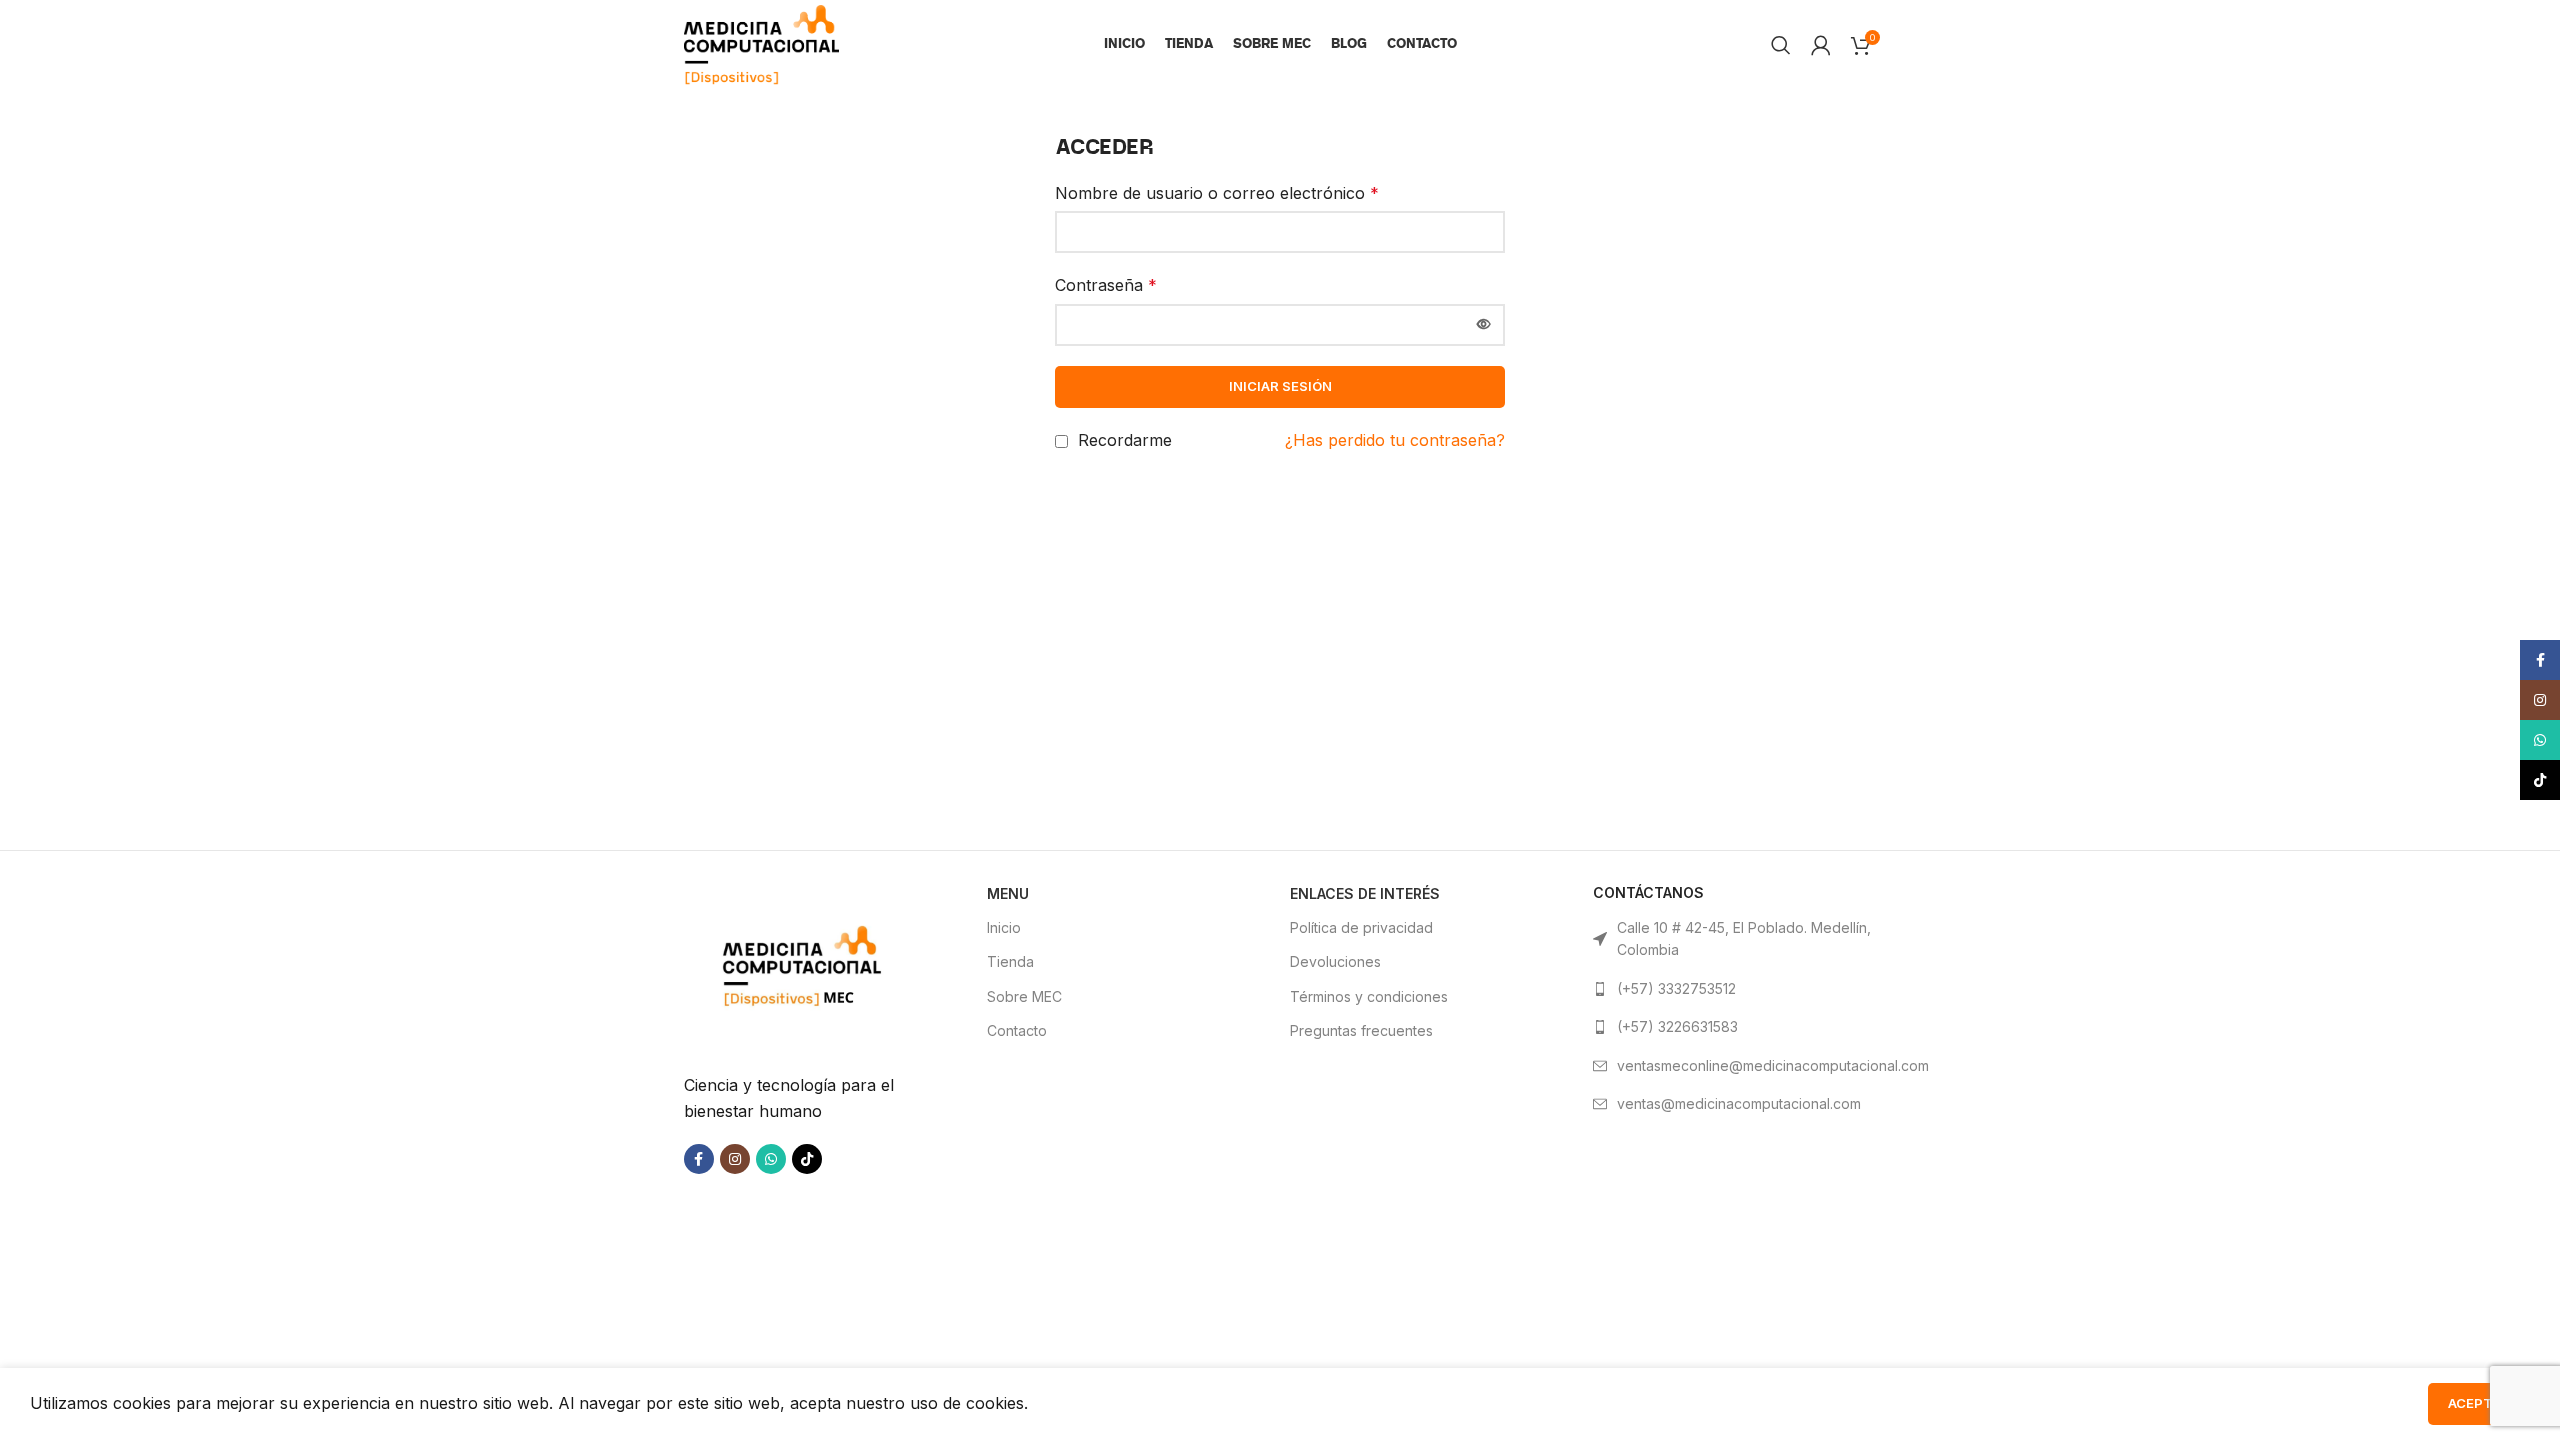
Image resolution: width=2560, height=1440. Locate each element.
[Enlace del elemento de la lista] (1734, 989)
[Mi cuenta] (1821, 45)
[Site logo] (761, 43)
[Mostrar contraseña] (1484, 325)
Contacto (1017, 1030)
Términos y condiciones (1369, 996)
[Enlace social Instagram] (735, 1159)
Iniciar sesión (1280, 386)
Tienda (1010, 961)
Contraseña (1106, 285)
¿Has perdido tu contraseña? (1395, 440)
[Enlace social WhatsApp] (771, 1159)
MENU (1008, 893)
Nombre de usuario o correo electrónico (1217, 193)
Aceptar (2479, 1403)
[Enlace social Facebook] (699, 1159)
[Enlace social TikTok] (807, 1159)
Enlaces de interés (1365, 893)
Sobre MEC (1024, 996)
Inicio (1004, 927)
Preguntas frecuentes (1361, 1030)
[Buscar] (1781, 45)
